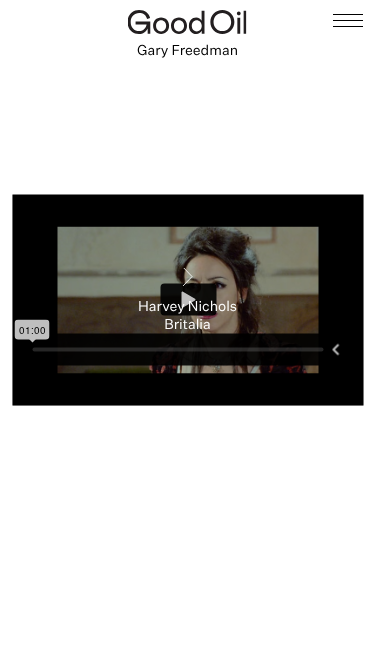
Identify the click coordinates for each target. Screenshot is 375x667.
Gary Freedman (187, 50)
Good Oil (187, 22)
